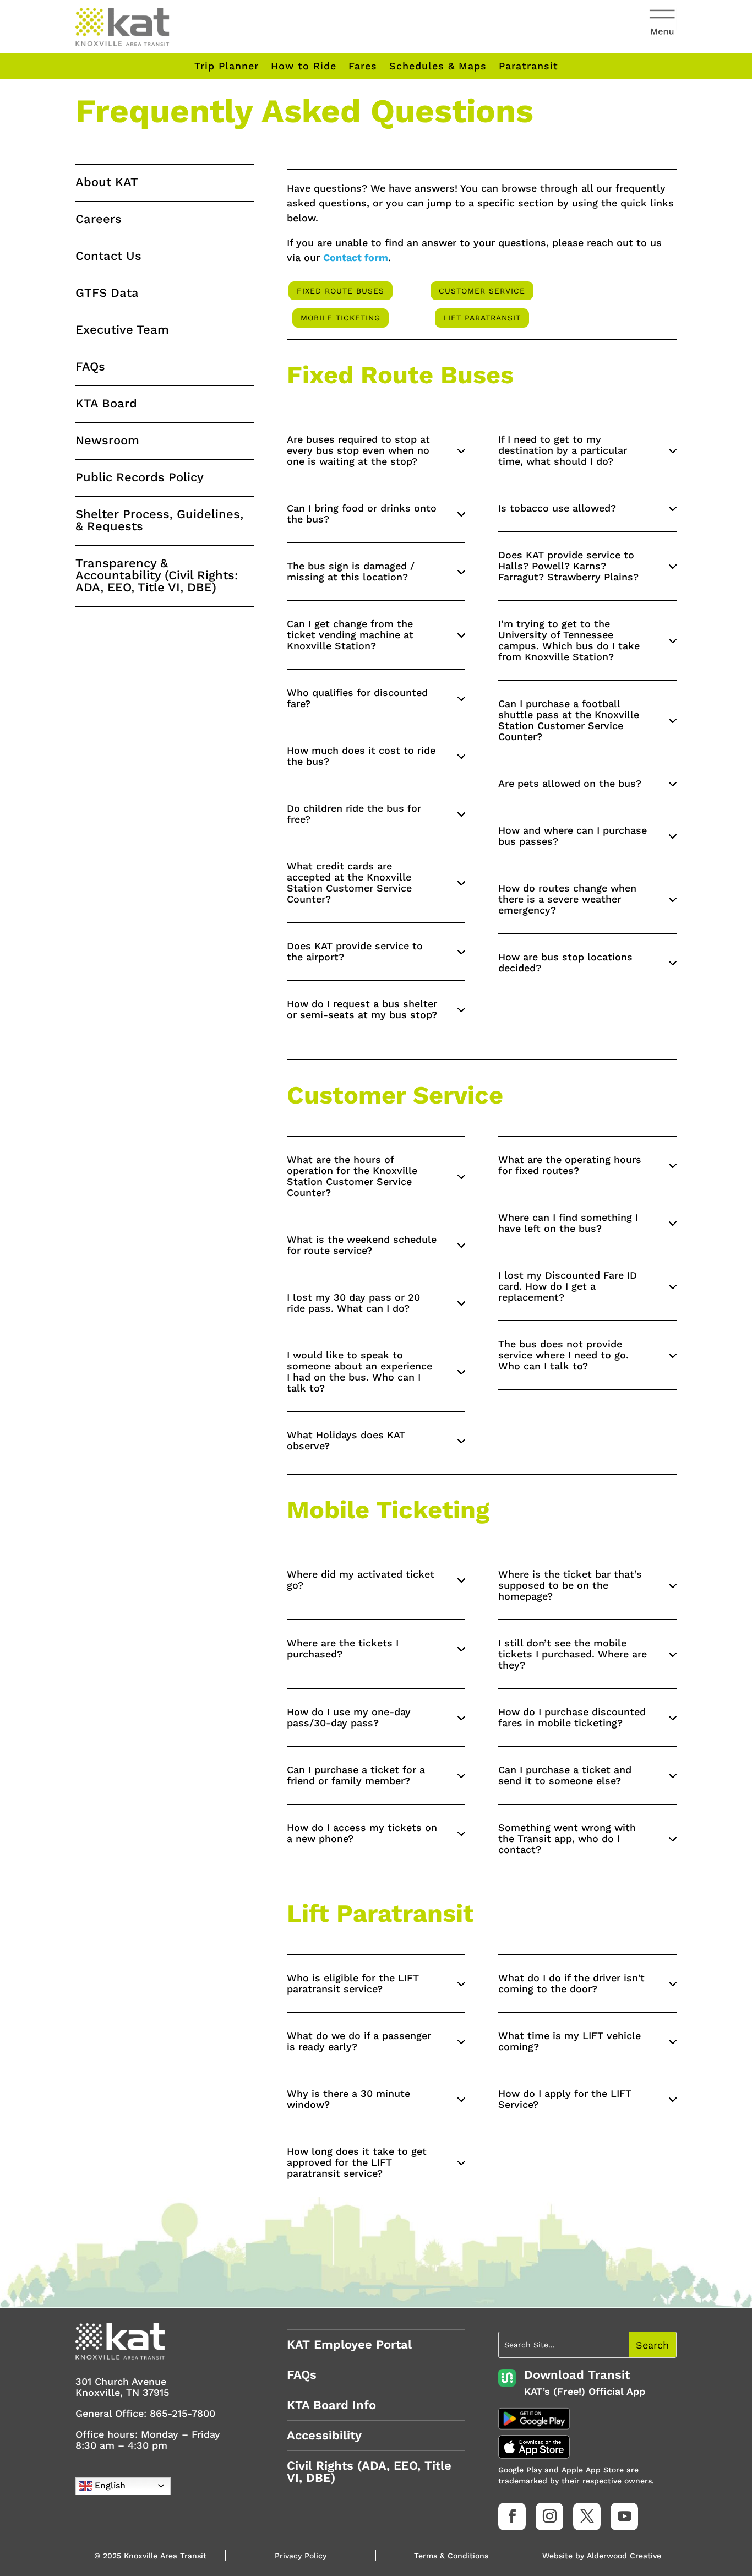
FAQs (90, 366)
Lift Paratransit (482, 318)
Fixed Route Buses (340, 291)
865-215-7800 (182, 2413)
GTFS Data (107, 293)
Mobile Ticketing (340, 318)
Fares (363, 66)
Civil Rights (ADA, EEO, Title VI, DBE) (369, 2472)
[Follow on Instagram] (549, 2517)
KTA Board (106, 403)
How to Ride (304, 66)
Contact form (356, 257)
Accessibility (324, 2435)
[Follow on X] (587, 2517)
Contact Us (108, 256)
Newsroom (107, 440)
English (109, 2485)
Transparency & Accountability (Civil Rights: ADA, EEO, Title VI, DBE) (157, 575)
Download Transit (577, 2375)
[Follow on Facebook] (512, 2517)
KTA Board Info (331, 2405)
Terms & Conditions (451, 2556)
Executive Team (122, 330)
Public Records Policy (140, 477)
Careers (99, 219)
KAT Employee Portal (349, 2344)
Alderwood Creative (624, 2556)
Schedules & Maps (438, 66)
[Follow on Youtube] (624, 2517)
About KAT (107, 182)
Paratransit (528, 66)
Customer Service (482, 291)
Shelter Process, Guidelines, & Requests (159, 520)
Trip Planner (227, 66)
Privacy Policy (301, 2556)
